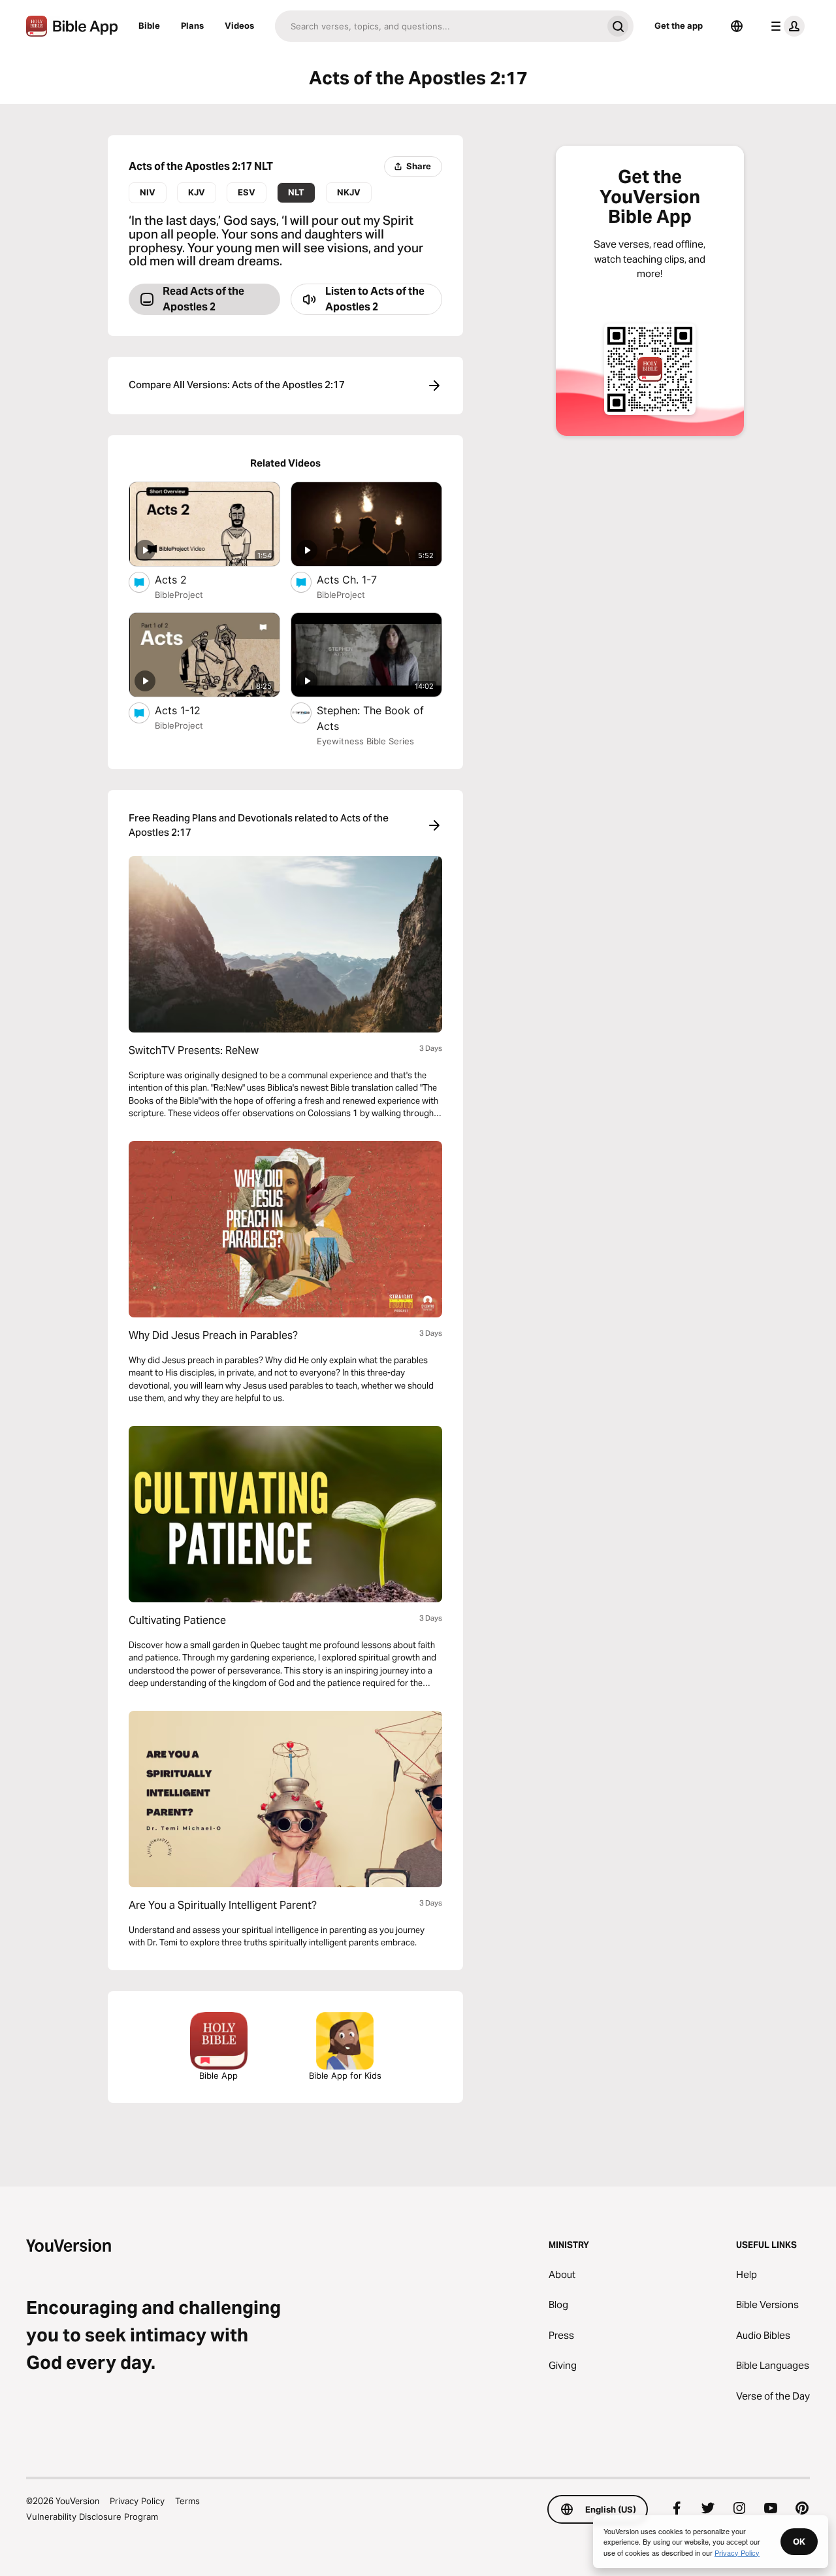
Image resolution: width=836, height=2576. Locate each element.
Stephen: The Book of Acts (370, 718)
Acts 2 (184, 579)
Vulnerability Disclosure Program (92, 2517)
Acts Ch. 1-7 (361, 579)
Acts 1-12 (191, 710)
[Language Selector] (737, 26)
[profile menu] (785, 26)
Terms (187, 2501)
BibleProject (179, 595)
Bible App (218, 2075)
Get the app (679, 25)
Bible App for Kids (345, 2075)
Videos (239, 25)
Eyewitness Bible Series (365, 741)
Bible (149, 25)
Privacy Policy (137, 2501)
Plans (192, 25)
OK (799, 2541)
